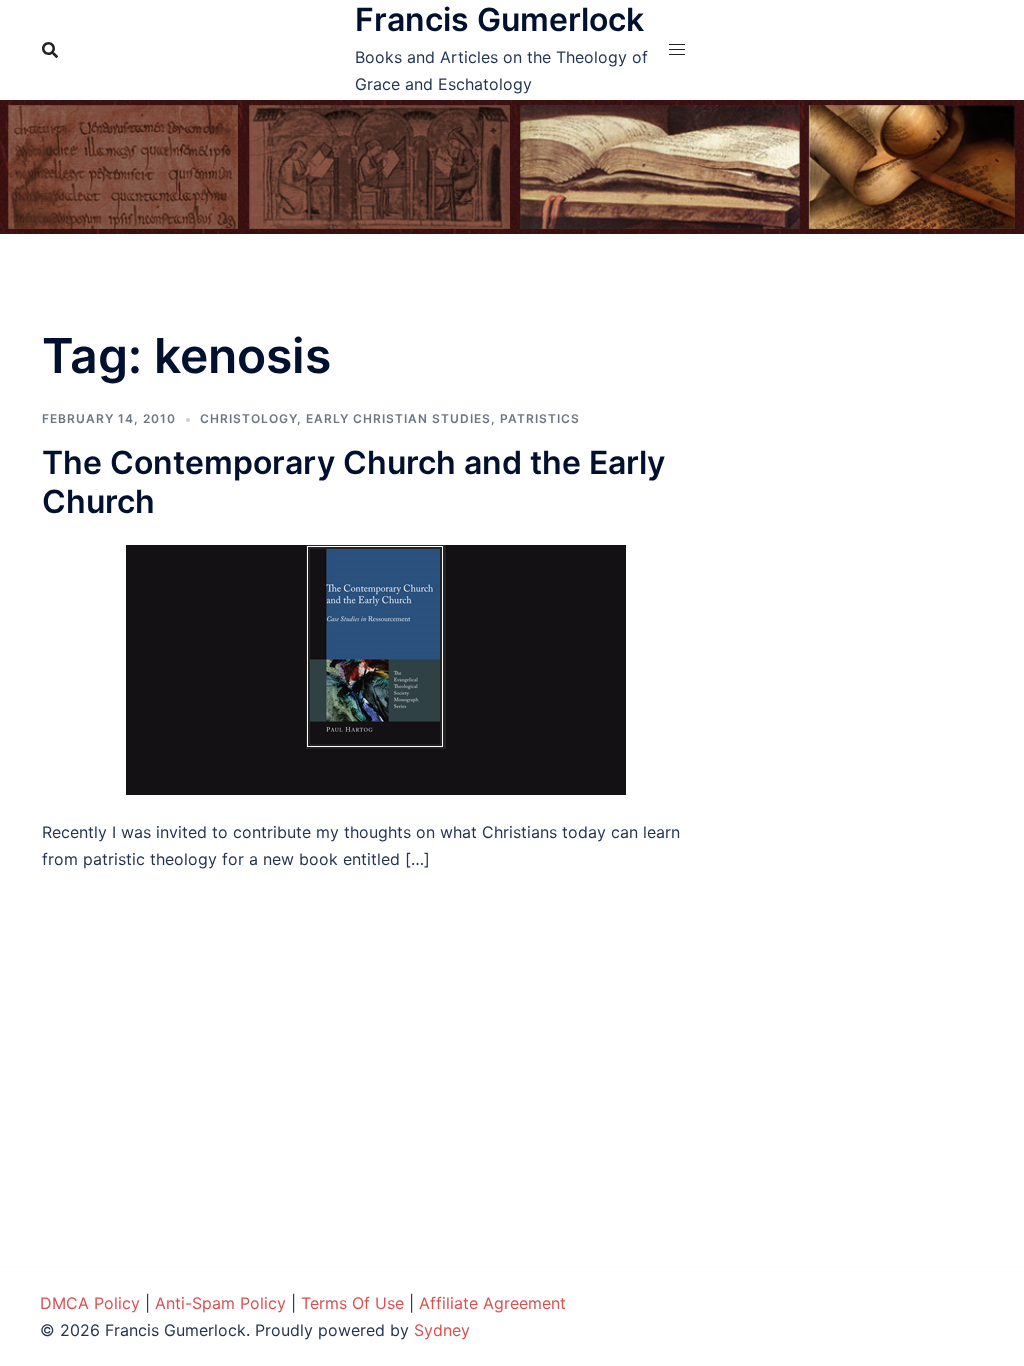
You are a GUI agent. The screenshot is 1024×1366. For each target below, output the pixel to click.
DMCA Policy (90, 1303)
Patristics (540, 418)
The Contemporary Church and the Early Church (353, 481)
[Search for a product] (50, 50)
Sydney (442, 1330)
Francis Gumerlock (499, 19)
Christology (248, 418)
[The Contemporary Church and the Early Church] (376, 668)
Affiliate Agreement (492, 1303)
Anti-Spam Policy (220, 1303)
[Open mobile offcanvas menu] (677, 49)
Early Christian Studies (398, 418)
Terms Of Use (352, 1303)
